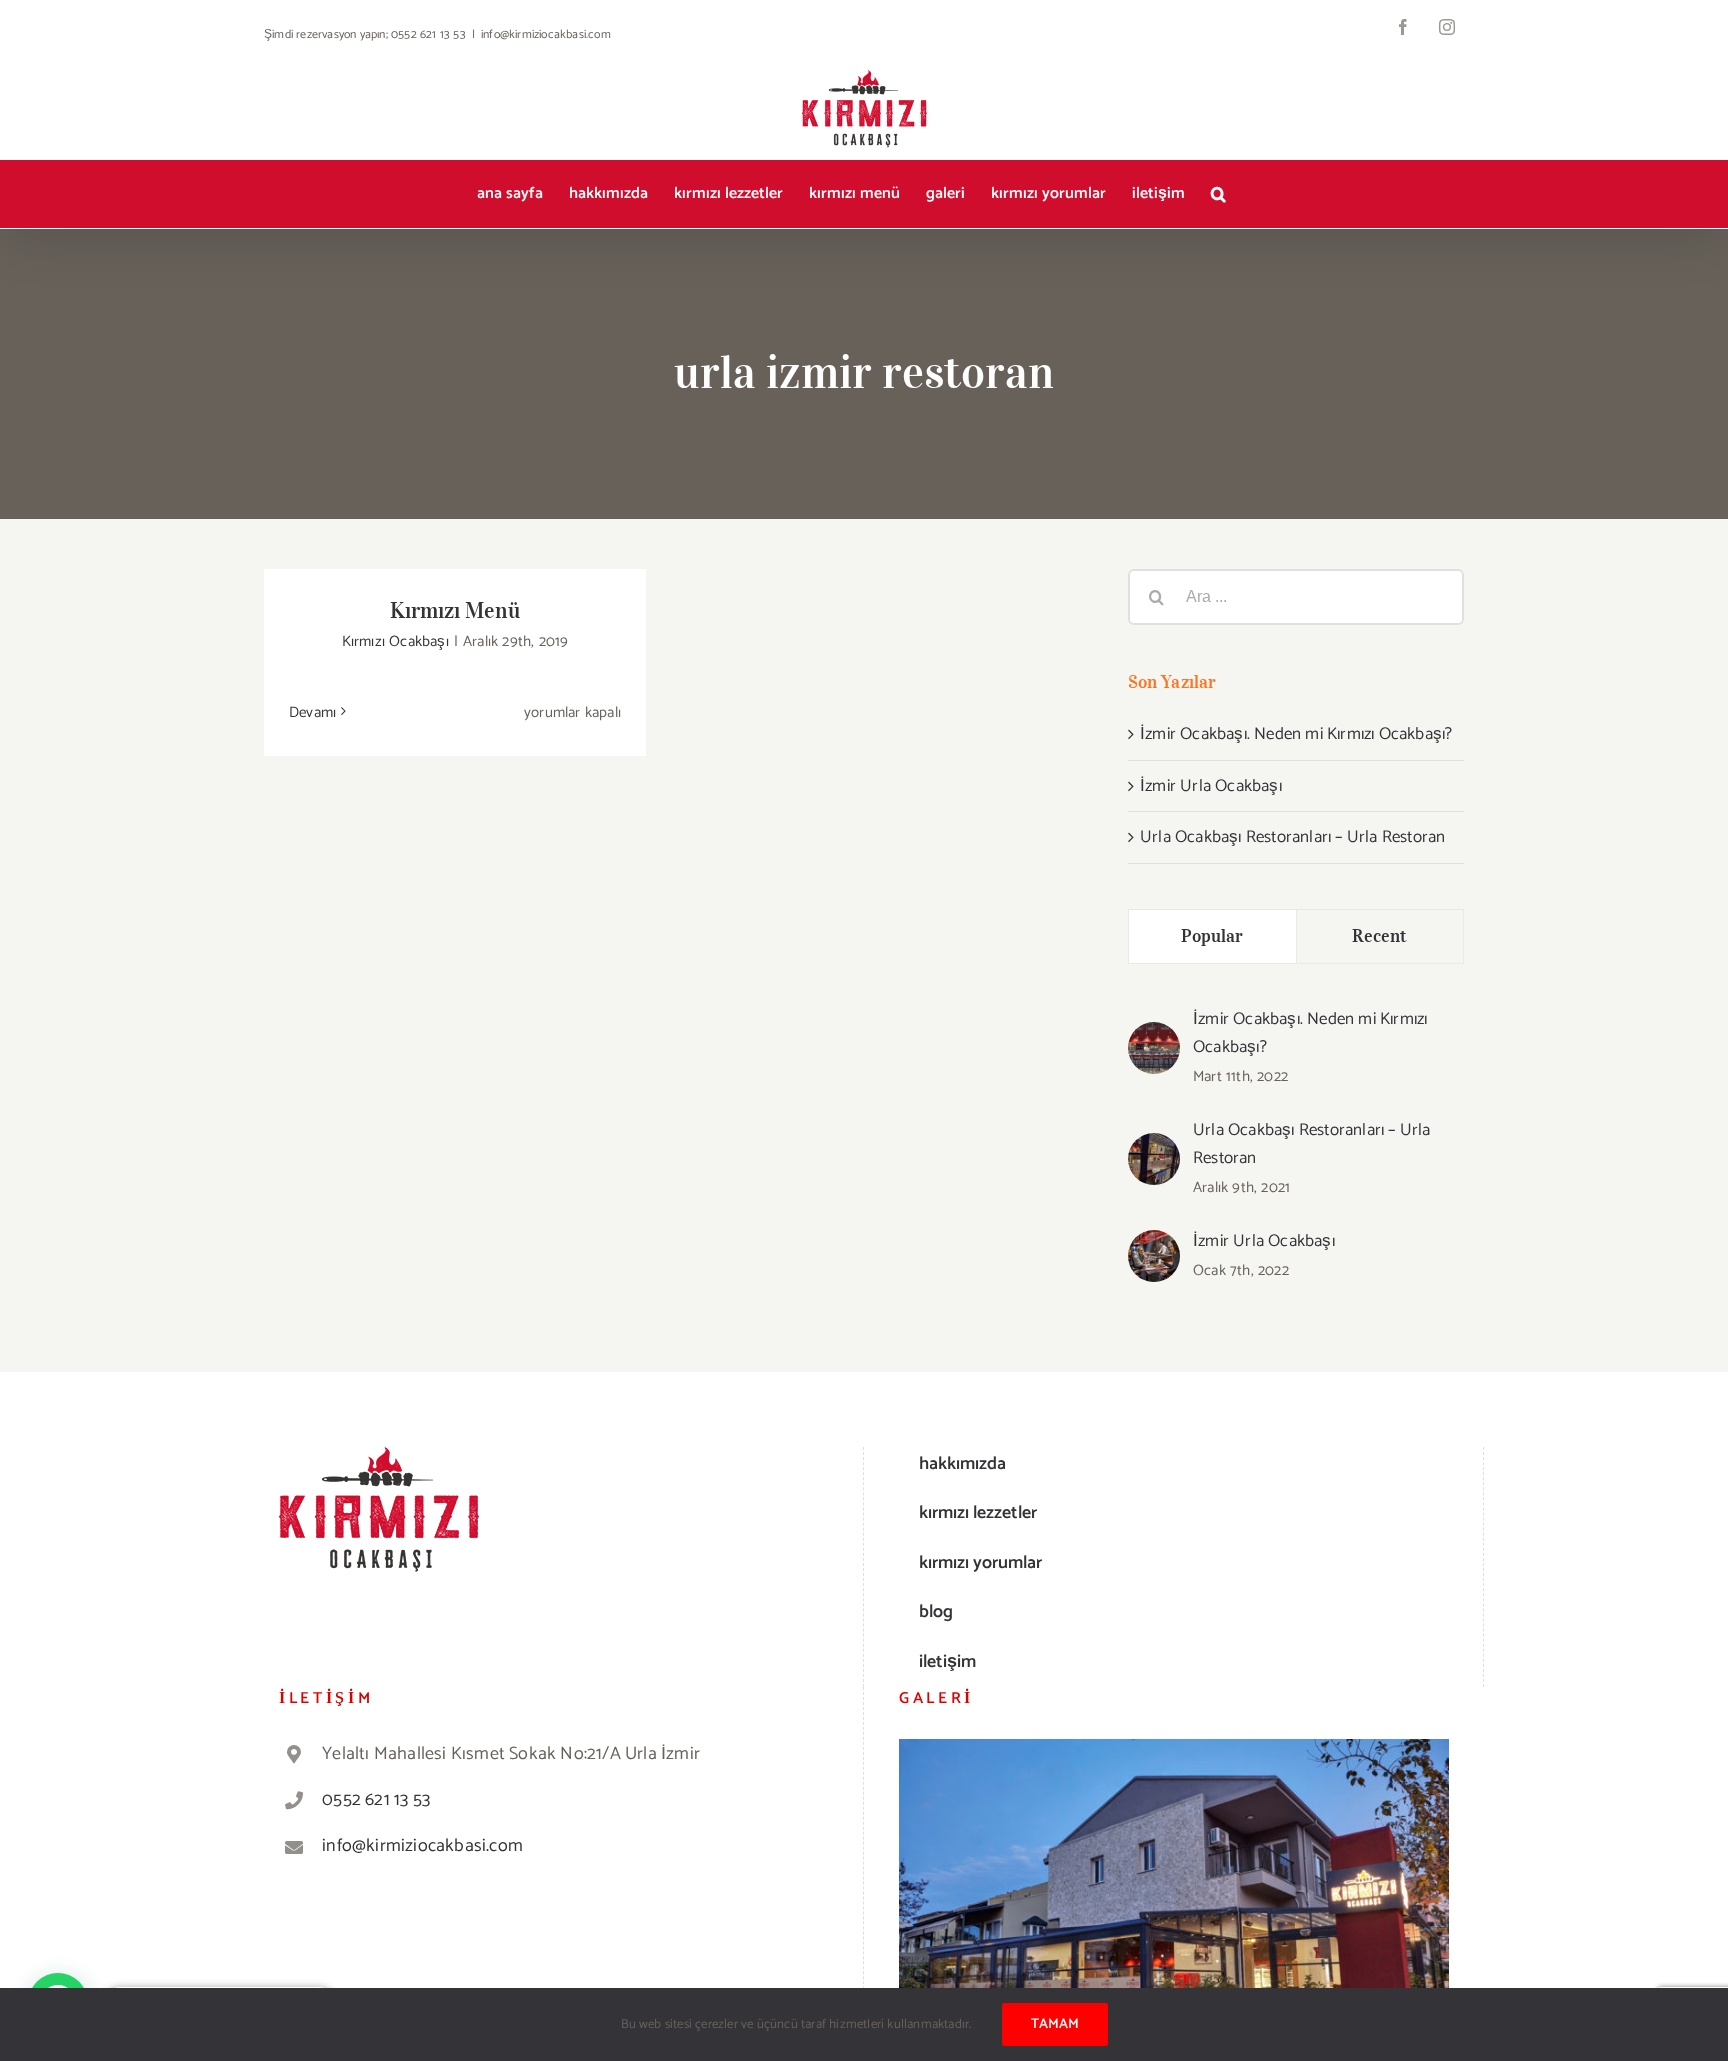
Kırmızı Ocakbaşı (395, 641)
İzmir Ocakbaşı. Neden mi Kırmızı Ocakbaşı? (1296, 734)
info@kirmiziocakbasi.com (546, 34)
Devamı (312, 712)
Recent (1379, 936)
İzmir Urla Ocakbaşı (1211, 786)
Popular (1212, 936)
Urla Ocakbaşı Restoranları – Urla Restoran (1292, 837)
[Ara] (1218, 194)
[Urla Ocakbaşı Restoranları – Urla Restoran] (1154, 1148)
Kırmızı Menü (455, 610)
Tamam (1055, 2024)
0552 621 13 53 (376, 1800)
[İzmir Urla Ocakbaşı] (1154, 1245)
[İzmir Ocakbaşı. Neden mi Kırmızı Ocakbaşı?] (1154, 1037)
